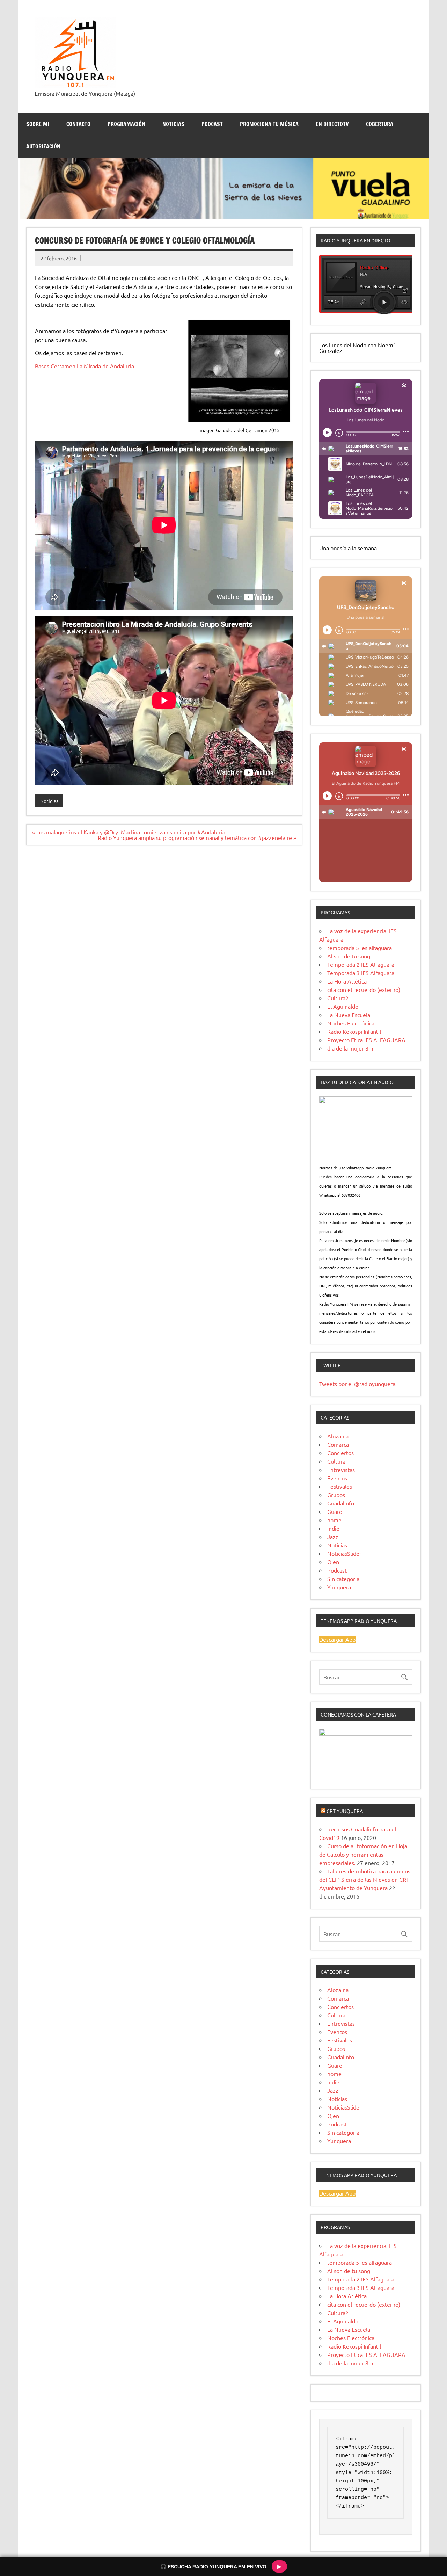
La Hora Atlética (347, 981)
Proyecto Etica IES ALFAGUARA (366, 1040)
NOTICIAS (173, 124)
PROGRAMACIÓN (126, 124)
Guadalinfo (341, 1503)
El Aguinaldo (343, 1006)
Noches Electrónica (351, 1023)
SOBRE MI (38, 124)
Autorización (43, 146)
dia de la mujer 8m (350, 1048)
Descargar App (337, 1639)
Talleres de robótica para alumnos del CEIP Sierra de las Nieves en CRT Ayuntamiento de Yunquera (365, 1879)
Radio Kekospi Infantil (354, 1031)
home (334, 1520)
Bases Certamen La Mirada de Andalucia (85, 366)
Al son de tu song (349, 956)
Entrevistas (341, 1470)
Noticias (49, 801)
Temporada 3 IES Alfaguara (361, 973)
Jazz (333, 1537)
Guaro (335, 1511)
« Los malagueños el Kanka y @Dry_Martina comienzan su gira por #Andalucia (129, 832)
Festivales (340, 1486)
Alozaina (338, 1436)
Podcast (337, 1570)
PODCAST (212, 124)
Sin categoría (343, 1579)
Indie (333, 1528)
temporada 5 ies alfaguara (360, 948)
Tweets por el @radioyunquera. (358, 1384)
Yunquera (339, 1587)
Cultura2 (338, 998)
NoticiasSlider (344, 1553)
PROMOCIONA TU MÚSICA (269, 124)
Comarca (338, 1444)
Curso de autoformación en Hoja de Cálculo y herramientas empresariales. (363, 1854)
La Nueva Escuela (349, 1015)
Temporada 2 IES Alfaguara (361, 964)
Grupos (336, 1495)
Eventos (337, 1478)
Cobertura (380, 124)
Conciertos (340, 1453)
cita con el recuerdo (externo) (364, 989)
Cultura (336, 1461)
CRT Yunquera (345, 1811)
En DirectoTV (332, 124)
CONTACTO (78, 124)
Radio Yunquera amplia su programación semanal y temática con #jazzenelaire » (197, 837)
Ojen (333, 1562)
